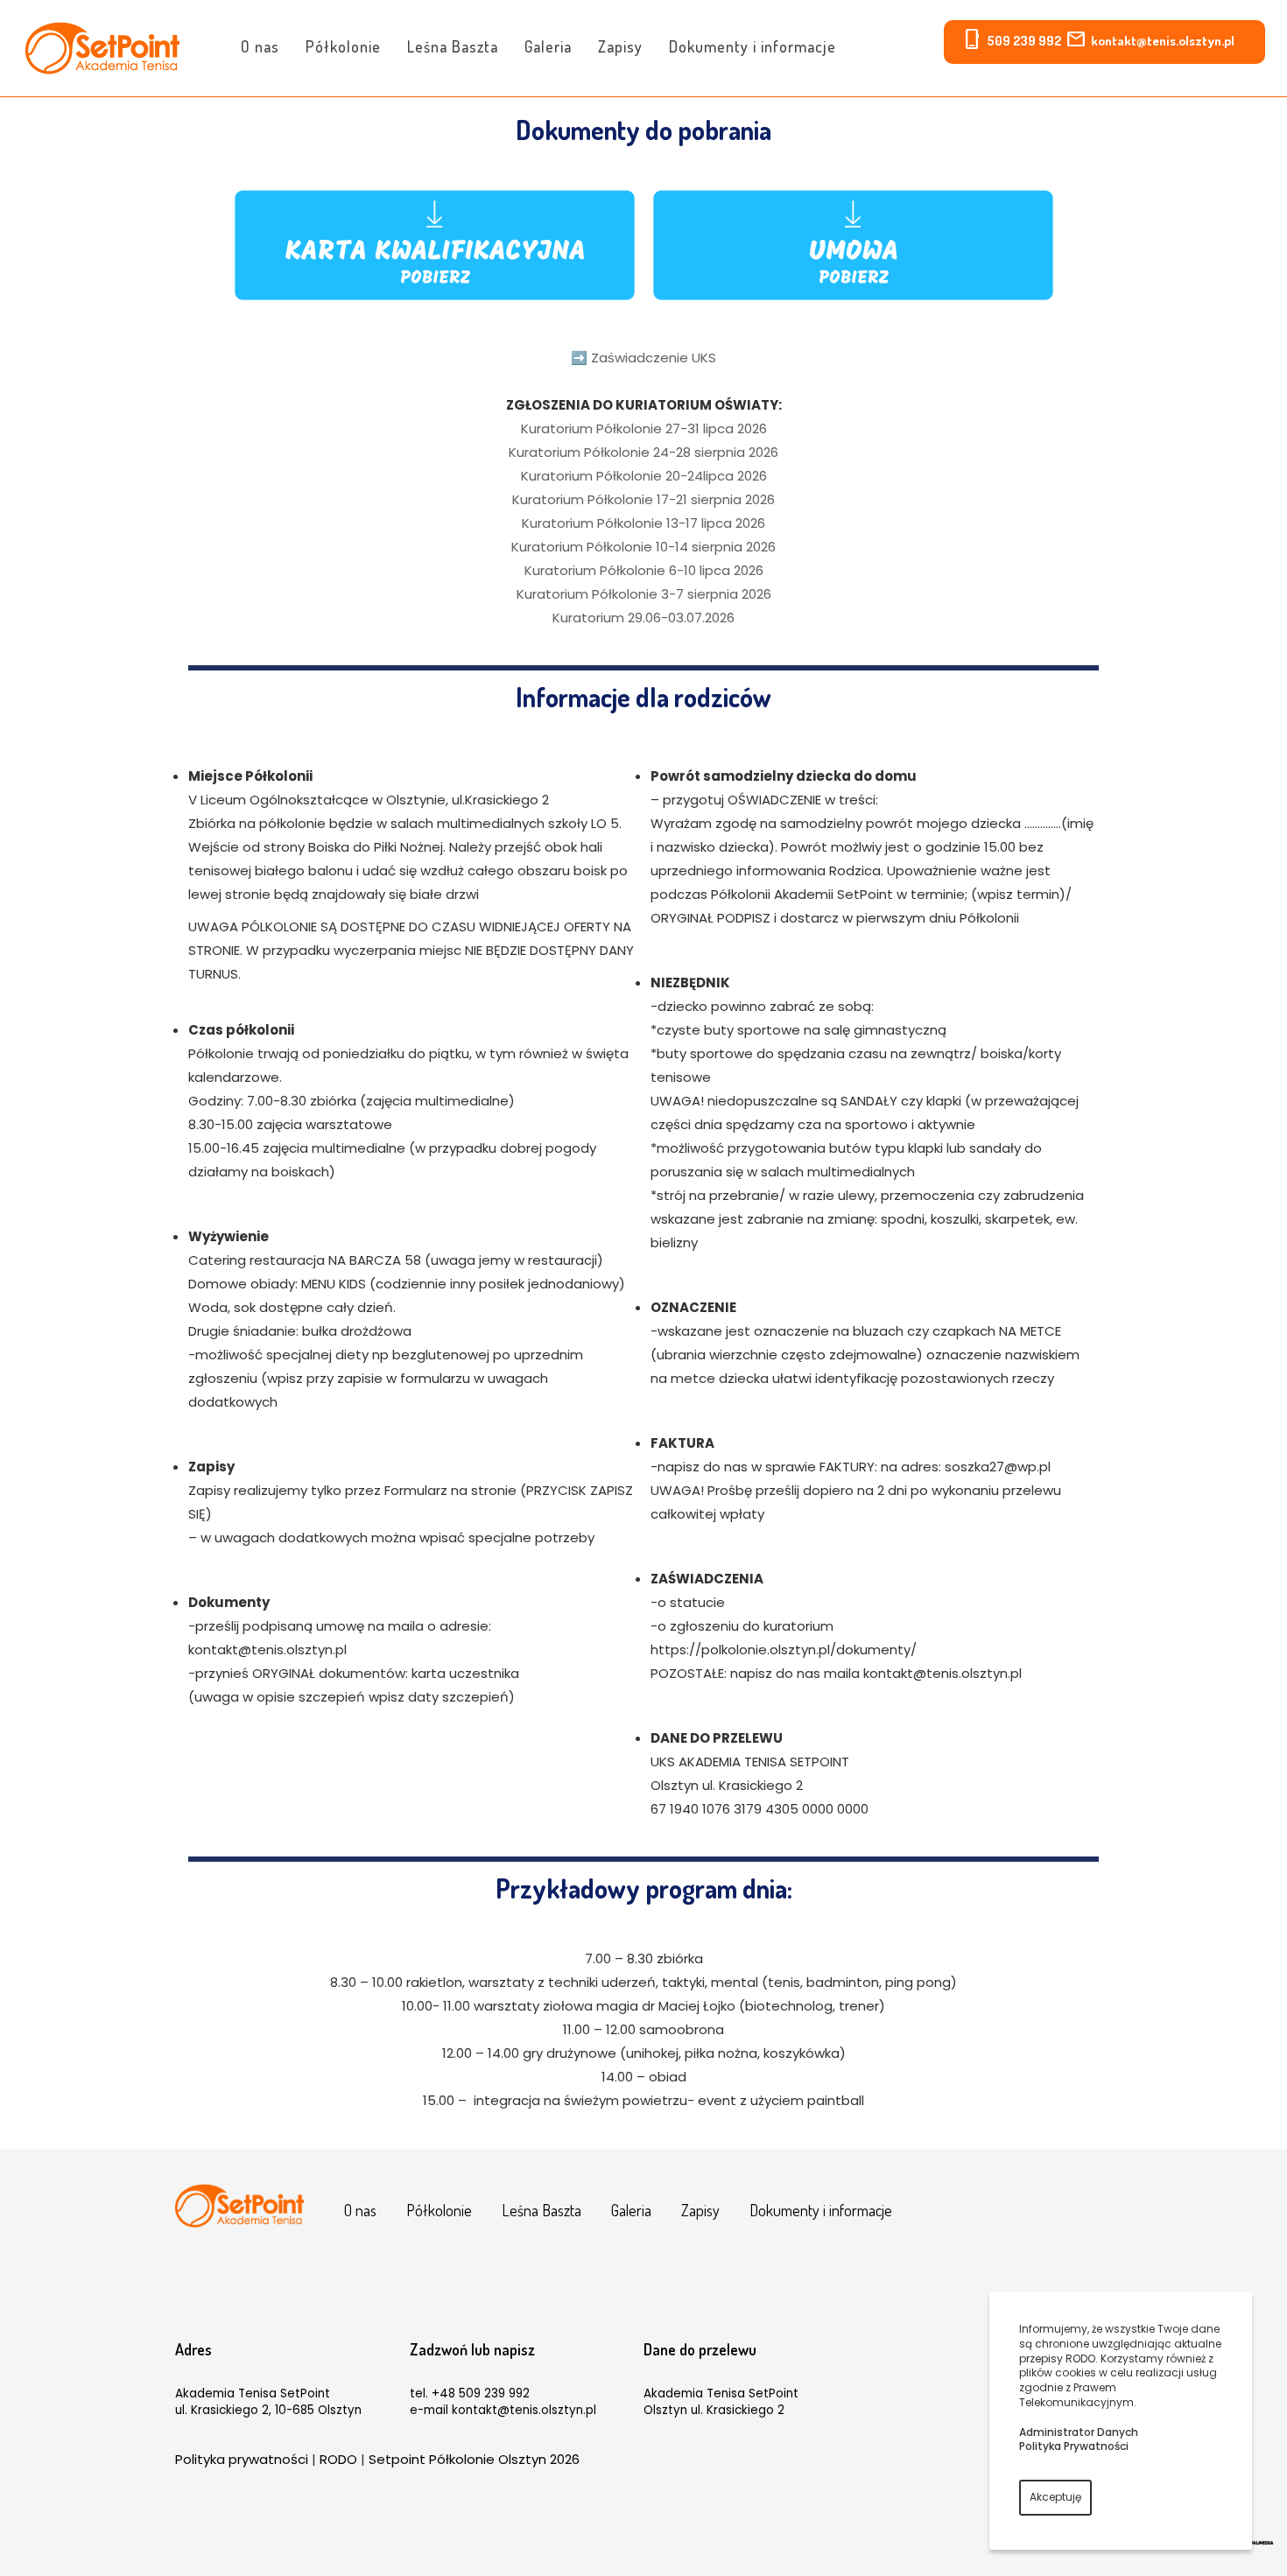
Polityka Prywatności (1074, 2446)
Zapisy (620, 46)
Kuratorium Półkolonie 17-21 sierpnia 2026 (643, 499)
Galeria (548, 46)
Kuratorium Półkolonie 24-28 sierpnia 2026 (643, 452)
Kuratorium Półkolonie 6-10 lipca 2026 (644, 570)
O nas (260, 46)
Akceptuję (1055, 2497)
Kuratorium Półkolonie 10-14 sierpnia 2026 (643, 547)
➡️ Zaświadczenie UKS (643, 358)
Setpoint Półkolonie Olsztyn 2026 (474, 2459)
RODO (338, 2459)
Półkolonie (343, 46)
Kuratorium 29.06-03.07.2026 (643, 618)
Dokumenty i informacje (753, 46)
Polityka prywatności (242, 2459)
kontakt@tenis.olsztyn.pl (1163, 41)
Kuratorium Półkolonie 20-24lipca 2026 (644, 476)
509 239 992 (1024, 41)
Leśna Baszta (453, 46)
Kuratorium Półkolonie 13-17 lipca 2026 (643, 523)
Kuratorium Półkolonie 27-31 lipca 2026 (644, 428)
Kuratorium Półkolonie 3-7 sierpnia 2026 (644, 594)
